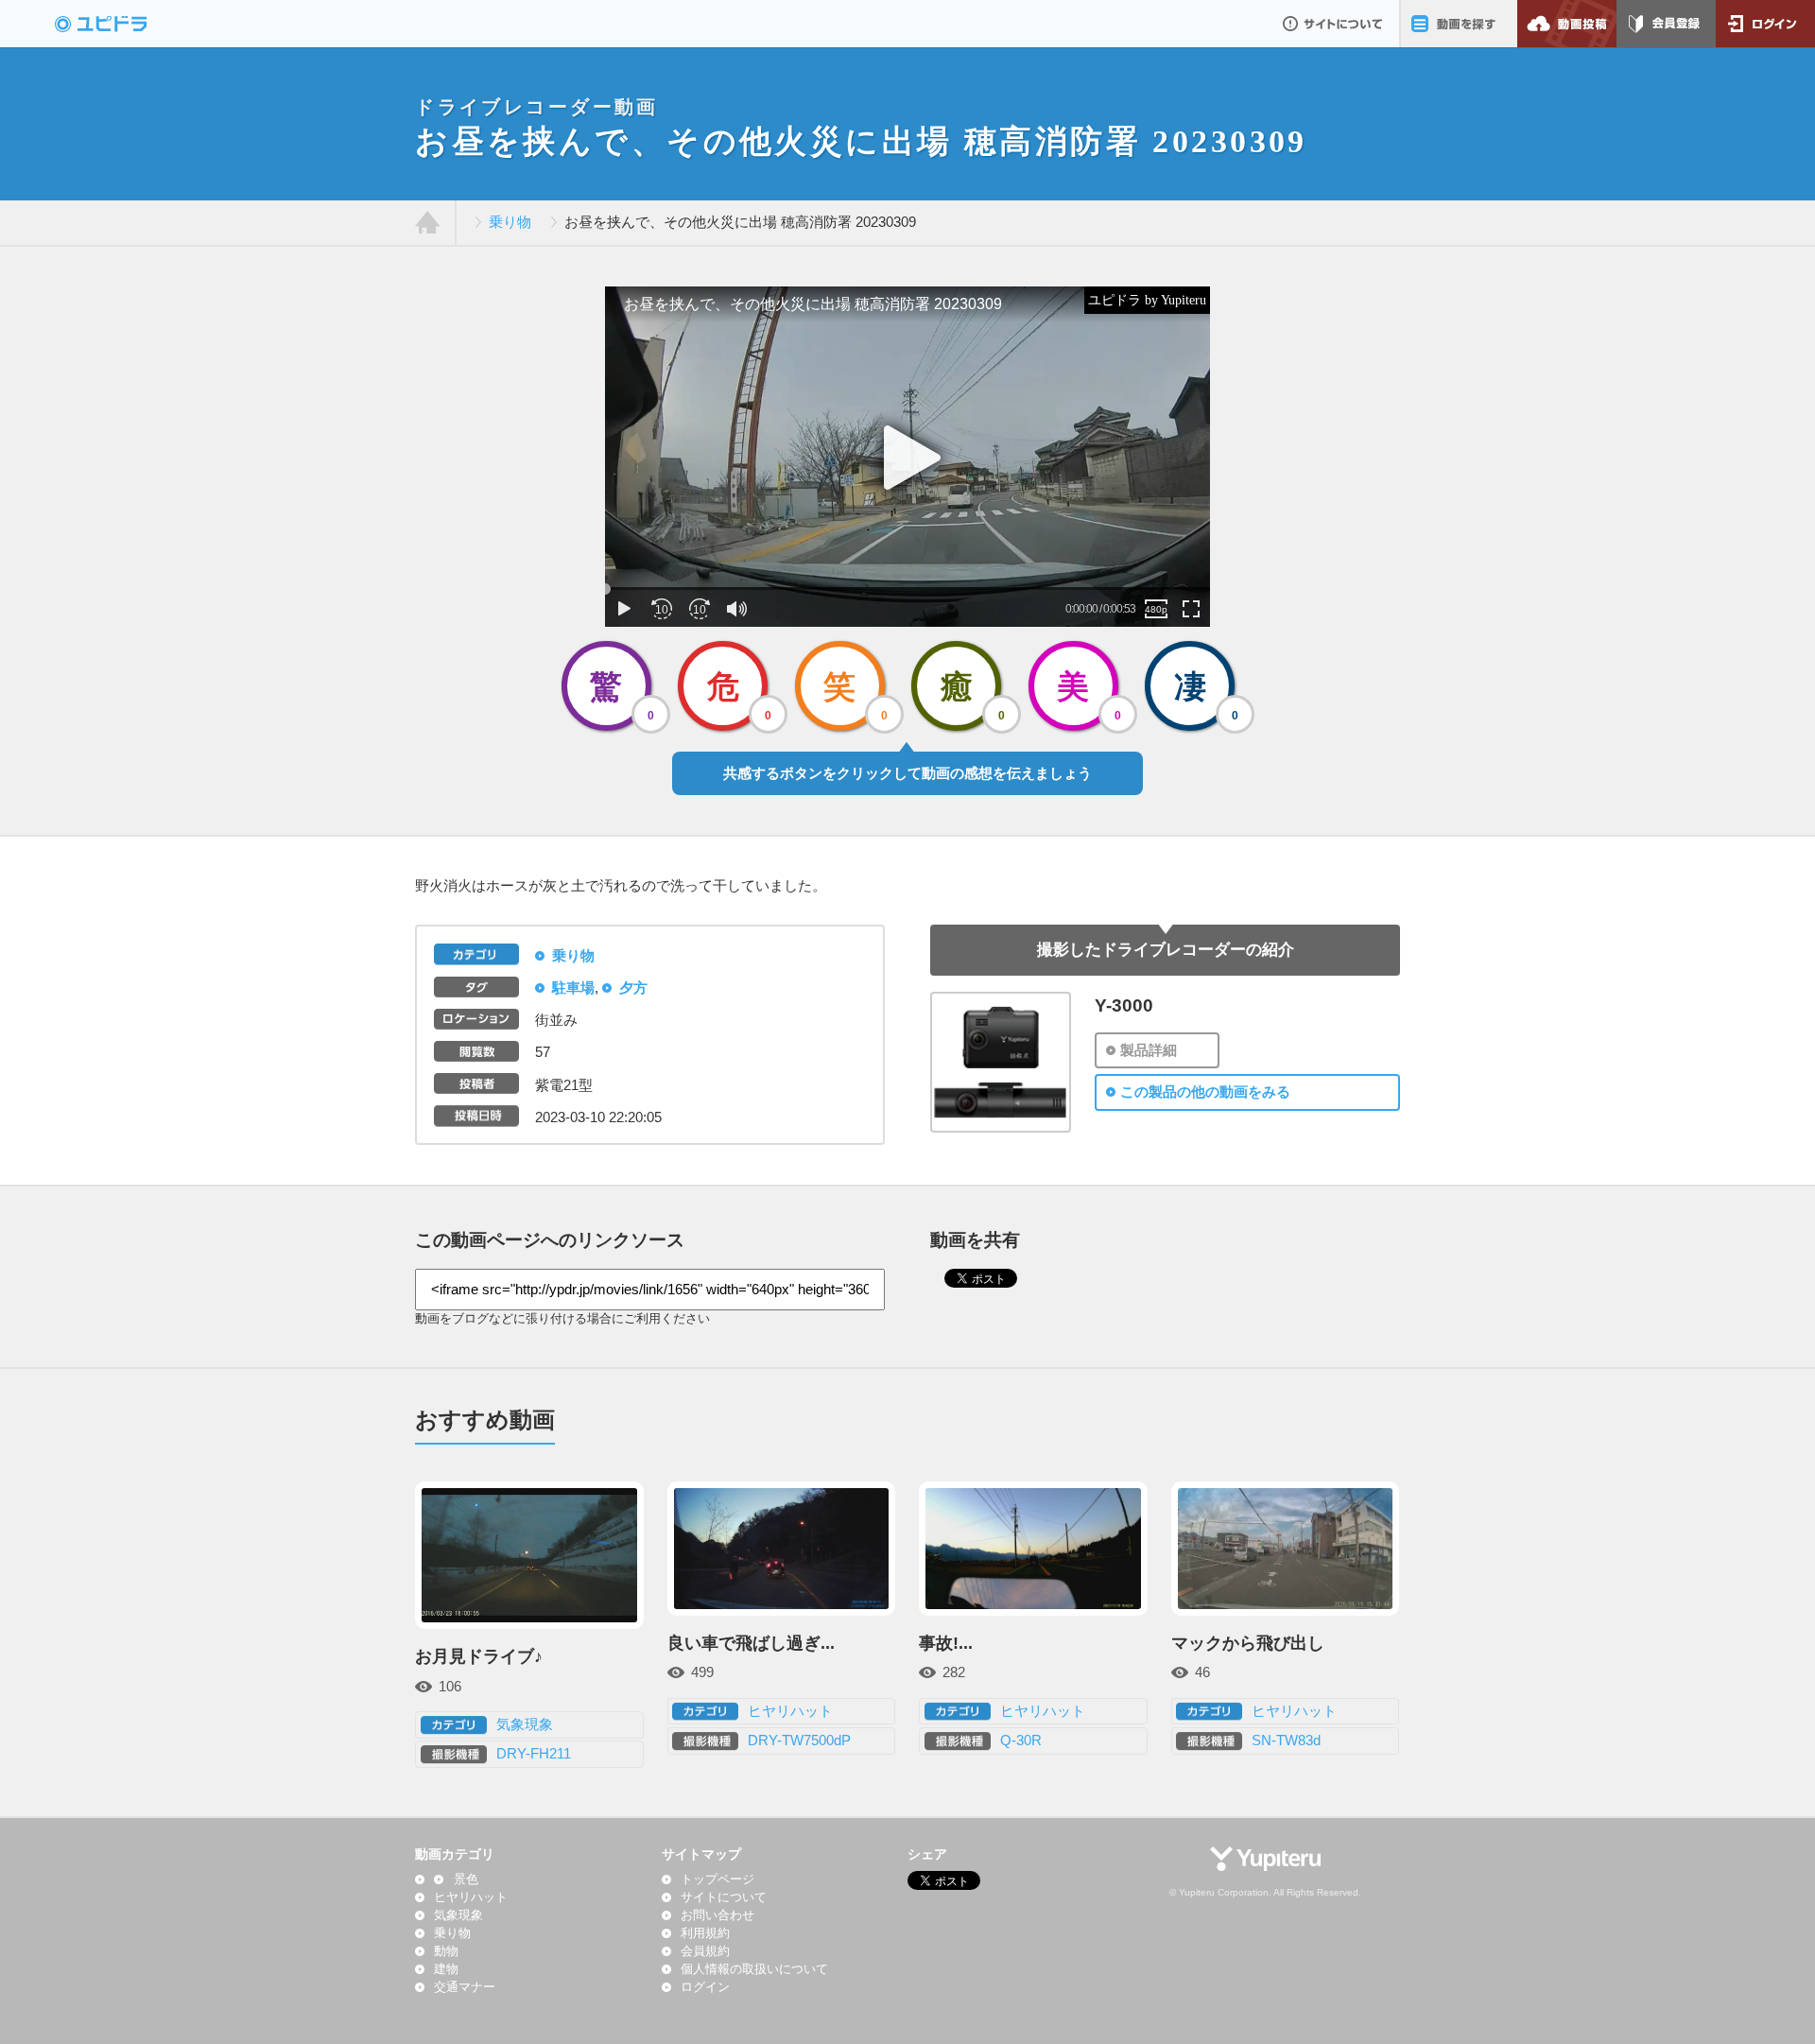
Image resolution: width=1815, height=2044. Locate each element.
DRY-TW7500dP (799, 1741)
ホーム (428, 223)
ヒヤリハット (790, 1711)
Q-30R (1021, 1741)
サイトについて (1332, 24)
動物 (446, 1951)
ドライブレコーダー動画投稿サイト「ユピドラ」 (121, 24)
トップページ (717, 1879)
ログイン (1765, 24)
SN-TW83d (1286, 1741)
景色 (466, 1879)
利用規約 (705, 1933)
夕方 (633, 988)
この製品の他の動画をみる (1205, 1092)
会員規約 (705, 1951)
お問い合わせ (717, 1915)
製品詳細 (1149, 1050)
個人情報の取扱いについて (754, 1969)
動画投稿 (1567, 24)
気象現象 (525, 1724)
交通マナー (465, 1987)
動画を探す (1458, 24)
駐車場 (573, 988)
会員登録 (1666, 24)
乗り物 (510, 222)
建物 (446, 1969)
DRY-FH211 (534, 1754)
